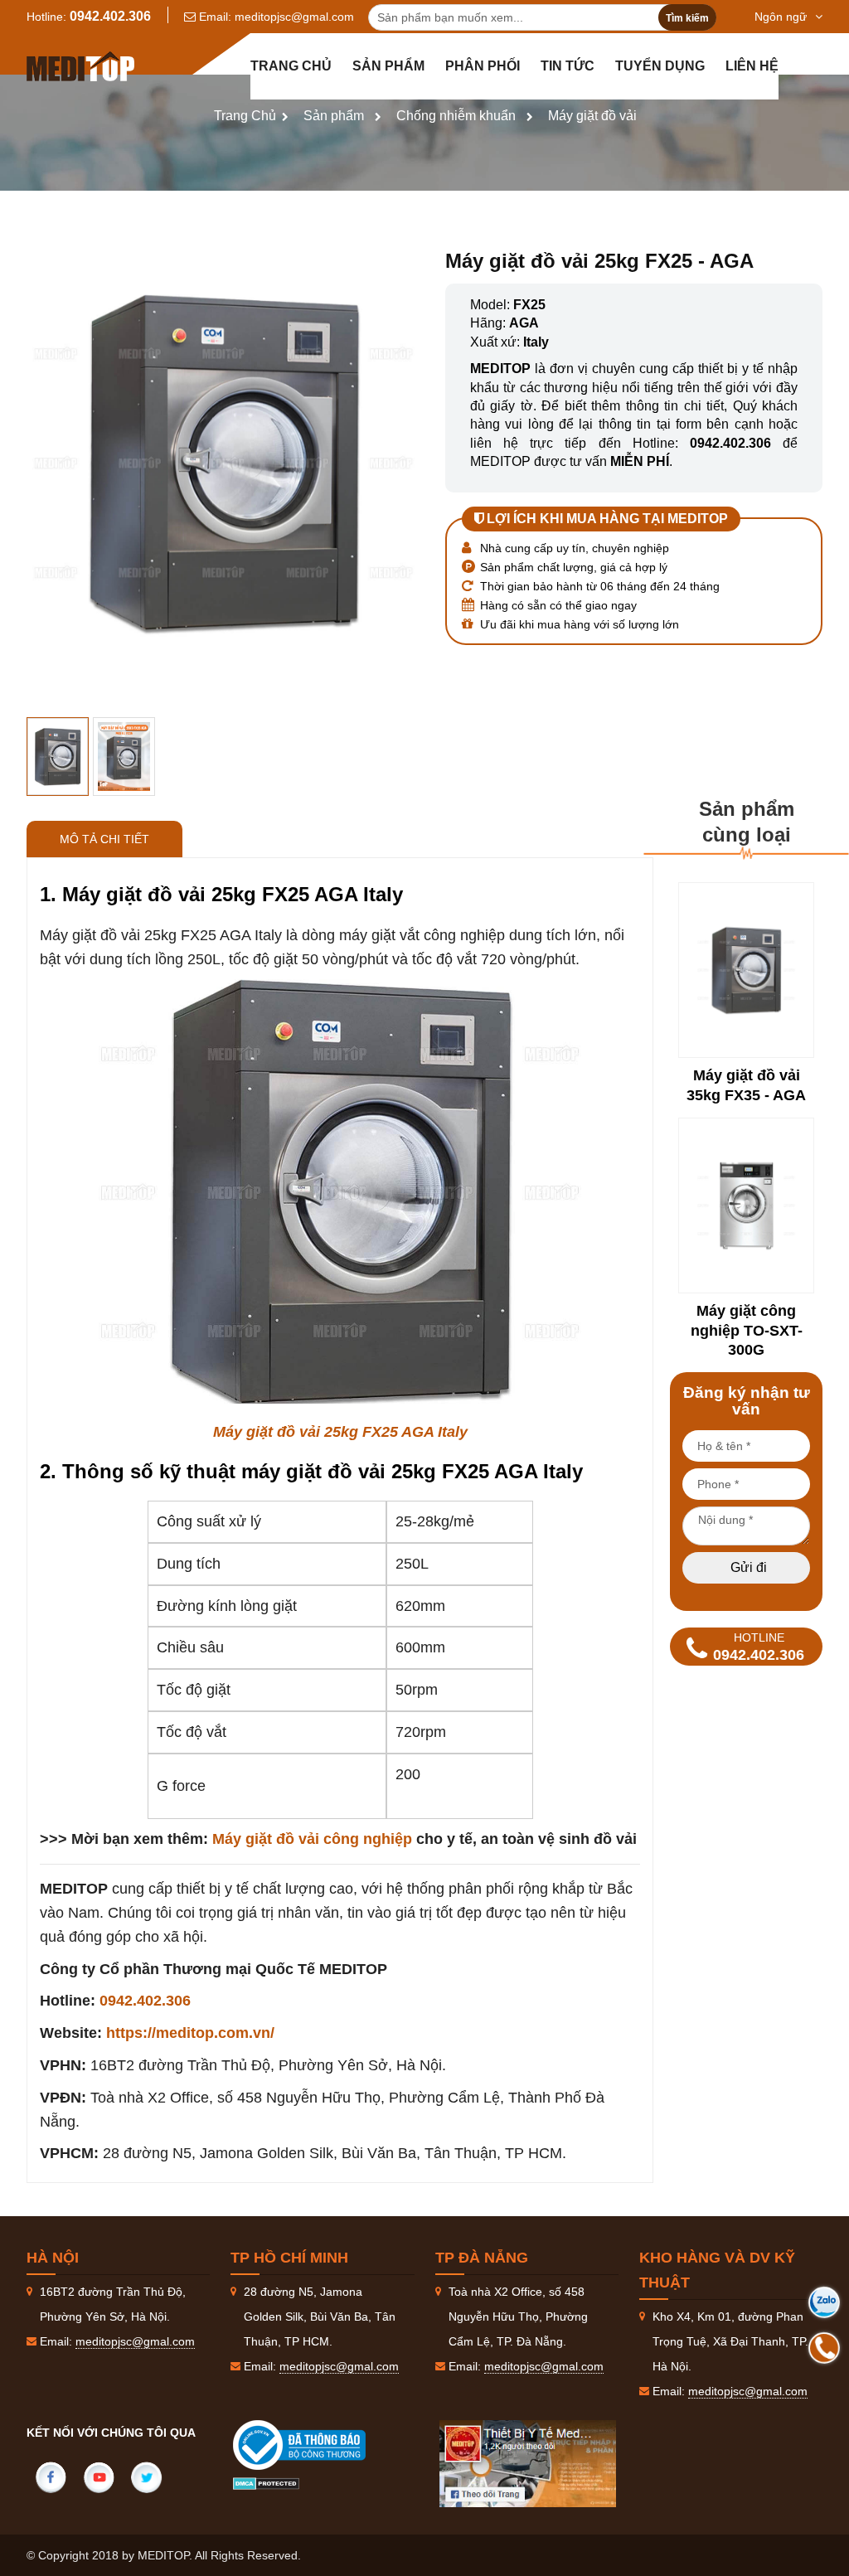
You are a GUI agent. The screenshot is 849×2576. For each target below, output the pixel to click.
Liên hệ (752, 66)
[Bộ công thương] (316, 2445)
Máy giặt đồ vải (592, 116)
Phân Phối (483, 66)
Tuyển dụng (660, 66)
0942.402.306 (110, 16)
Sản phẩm (388, 66)
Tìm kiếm (687, 18)
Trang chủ (291, 66)
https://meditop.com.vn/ (190, 2033)
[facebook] (51, 2477)
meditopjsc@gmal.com (294, 17)
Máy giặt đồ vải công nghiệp (312, 1839)
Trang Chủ (245, 116)
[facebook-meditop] (528, 2464)
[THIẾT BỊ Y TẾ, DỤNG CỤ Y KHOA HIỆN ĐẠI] (80, 66)
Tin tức (568, 66)
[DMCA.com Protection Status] (266, 2482)
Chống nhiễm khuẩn (456, 116)
